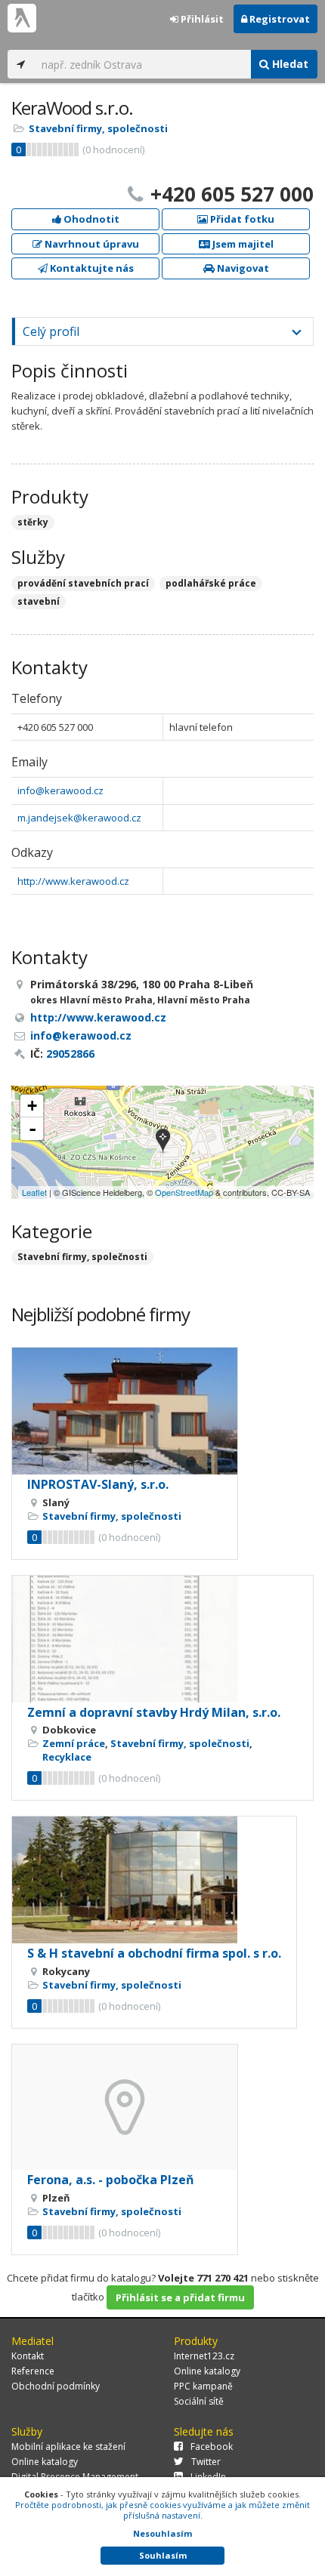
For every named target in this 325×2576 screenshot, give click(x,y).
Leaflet (34, 1192)
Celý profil (51, 331)
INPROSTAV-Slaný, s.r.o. (98, 1484)
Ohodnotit (90, 219)
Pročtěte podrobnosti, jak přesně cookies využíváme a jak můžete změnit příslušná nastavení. (162, 2510)
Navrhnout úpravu (91, 244)
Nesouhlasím (162, 2533)
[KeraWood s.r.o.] (163, 1142)
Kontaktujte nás (91, 268)
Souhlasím (163, 2555)
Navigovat (242, 268)
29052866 (70, 1054)
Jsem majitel (242, 244)
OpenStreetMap (184, 1192)
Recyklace (67, 1757)
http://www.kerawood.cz (73, 881)
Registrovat (279, 19)
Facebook (212, 2447)
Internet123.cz (204, 2356)
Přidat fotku (241, 219)
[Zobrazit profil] (125, 1411)
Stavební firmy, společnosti (98, 128)
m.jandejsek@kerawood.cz (79, 818)
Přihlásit (201, 19)
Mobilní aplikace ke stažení (68, 2447)
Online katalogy (207, 2371)
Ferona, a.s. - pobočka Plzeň (111, 2180)
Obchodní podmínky (56, 2386)
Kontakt (28, 2356)
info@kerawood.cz (60, 790)
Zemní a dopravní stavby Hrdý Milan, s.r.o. (154, 1712)
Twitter (206, 2462)
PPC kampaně (203, 2386)
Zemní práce (74, 1743)
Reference (33, 2371)
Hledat (289, 64)
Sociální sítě (199, 2401)
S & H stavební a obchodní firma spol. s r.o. (154, 1953)
